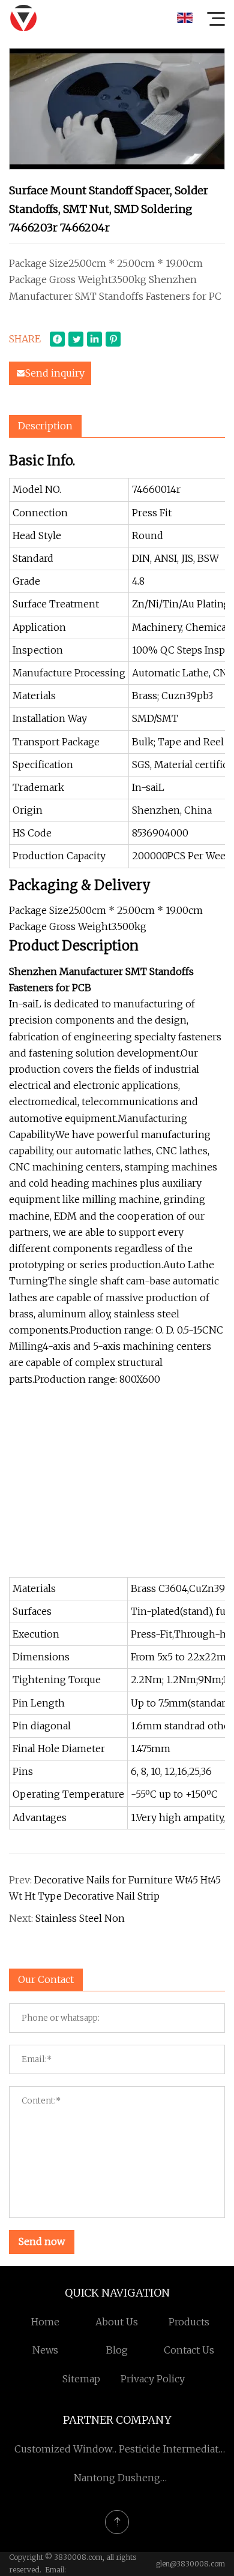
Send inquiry (55, 373)
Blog (117, 2350)
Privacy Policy (153, 2379)
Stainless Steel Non (80, 1918)
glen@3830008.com (190, 2564)
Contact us (189, 2350)
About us (117, 2322)
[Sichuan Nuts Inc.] (23, 18)
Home (45, 2322)
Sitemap (81, 2379)
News (45, 2350)
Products (189, 2322)
